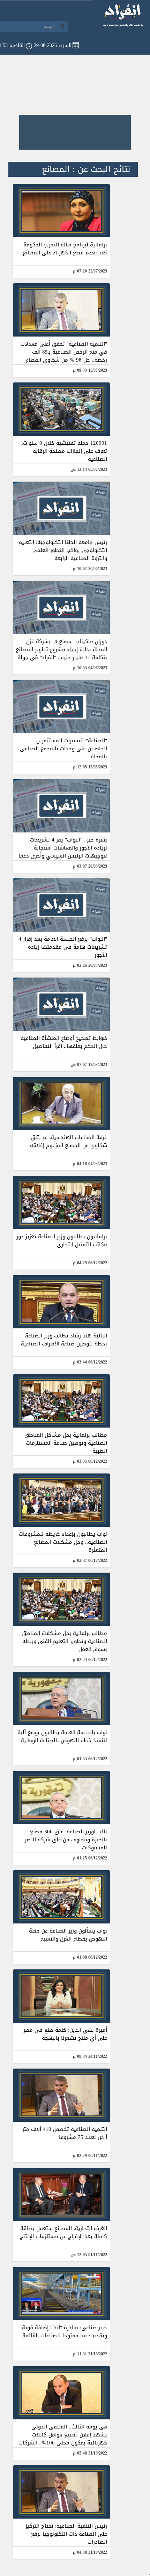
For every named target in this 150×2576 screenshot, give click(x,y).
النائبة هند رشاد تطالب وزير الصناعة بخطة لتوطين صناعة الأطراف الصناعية (64, 1340)
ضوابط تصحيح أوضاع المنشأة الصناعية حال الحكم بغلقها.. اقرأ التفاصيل (64, 1042)
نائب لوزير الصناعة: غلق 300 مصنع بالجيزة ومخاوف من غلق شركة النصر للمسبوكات (66, 1840)
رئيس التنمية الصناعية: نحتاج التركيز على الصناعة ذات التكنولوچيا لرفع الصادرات (66, 2534)
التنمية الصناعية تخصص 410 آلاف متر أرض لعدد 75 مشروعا (65, 2133)
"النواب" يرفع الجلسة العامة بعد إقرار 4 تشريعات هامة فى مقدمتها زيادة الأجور (63, 947)
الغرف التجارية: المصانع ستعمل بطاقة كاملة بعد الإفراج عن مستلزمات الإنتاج (63, 2232)
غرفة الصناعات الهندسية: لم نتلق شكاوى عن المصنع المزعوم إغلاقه (69, 1141)
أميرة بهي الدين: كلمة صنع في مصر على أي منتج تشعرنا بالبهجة (65, 2034)
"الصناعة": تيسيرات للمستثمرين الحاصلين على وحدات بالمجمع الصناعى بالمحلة (63, 749)
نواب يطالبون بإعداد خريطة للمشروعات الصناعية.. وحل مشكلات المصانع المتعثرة (63, 1542)
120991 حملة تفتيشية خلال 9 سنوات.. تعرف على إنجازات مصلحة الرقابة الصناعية (64, 451)
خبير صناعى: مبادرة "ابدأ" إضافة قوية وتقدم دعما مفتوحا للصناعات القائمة (65, 2332)
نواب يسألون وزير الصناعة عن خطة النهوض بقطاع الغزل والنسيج (68, 1935)
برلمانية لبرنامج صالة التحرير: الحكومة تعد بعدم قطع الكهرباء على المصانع (65, 249)
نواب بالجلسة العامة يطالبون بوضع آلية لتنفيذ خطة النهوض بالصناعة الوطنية (62, 1736)
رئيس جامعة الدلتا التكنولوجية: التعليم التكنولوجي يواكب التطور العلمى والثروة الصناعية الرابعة (63, 550)
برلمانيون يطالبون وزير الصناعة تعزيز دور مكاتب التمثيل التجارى (62, 1240)
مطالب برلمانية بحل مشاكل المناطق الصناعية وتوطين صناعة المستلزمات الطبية (66, 1443)
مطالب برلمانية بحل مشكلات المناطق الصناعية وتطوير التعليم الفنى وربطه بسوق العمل (64, 1641)
